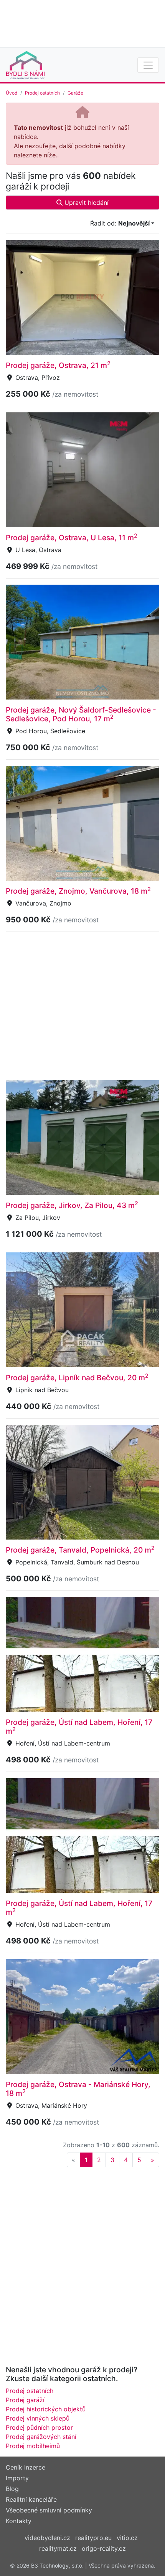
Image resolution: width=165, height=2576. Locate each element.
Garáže (75, 93)
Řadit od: (120, 223)
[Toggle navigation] (148, 65)
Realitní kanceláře (31, 2499)
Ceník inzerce (26, 2467)
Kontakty (19, 2521)
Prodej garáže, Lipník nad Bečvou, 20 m (77, 1378)
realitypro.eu (93, 2538)
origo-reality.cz (104, 2548)
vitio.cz (127, 2538)
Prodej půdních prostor (39, 2427)
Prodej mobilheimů (33, 2446)
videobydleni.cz (47, 2538)
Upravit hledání (86, 203)
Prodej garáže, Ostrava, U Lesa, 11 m (72, 538)
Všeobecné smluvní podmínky (49, 2510)
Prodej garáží (25, 2400)
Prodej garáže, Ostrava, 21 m (58, 365)
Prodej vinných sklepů (38, 2418)
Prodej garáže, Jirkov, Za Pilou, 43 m (72, 1205)
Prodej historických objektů (46, 2409)
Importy (17, 2478)
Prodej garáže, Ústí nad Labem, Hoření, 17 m (79, 1727)
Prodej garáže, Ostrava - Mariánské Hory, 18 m (78, 2089)
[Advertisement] (82, 23)
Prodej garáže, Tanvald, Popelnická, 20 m (80, 1550)
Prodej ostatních (42, 93)
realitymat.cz (58, 2548)
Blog (12, 2489)
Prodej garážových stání (41, 2437)
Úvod (12, 93)
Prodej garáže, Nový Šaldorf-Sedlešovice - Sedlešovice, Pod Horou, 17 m (81, 714)
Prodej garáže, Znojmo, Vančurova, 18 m (78, 891)
